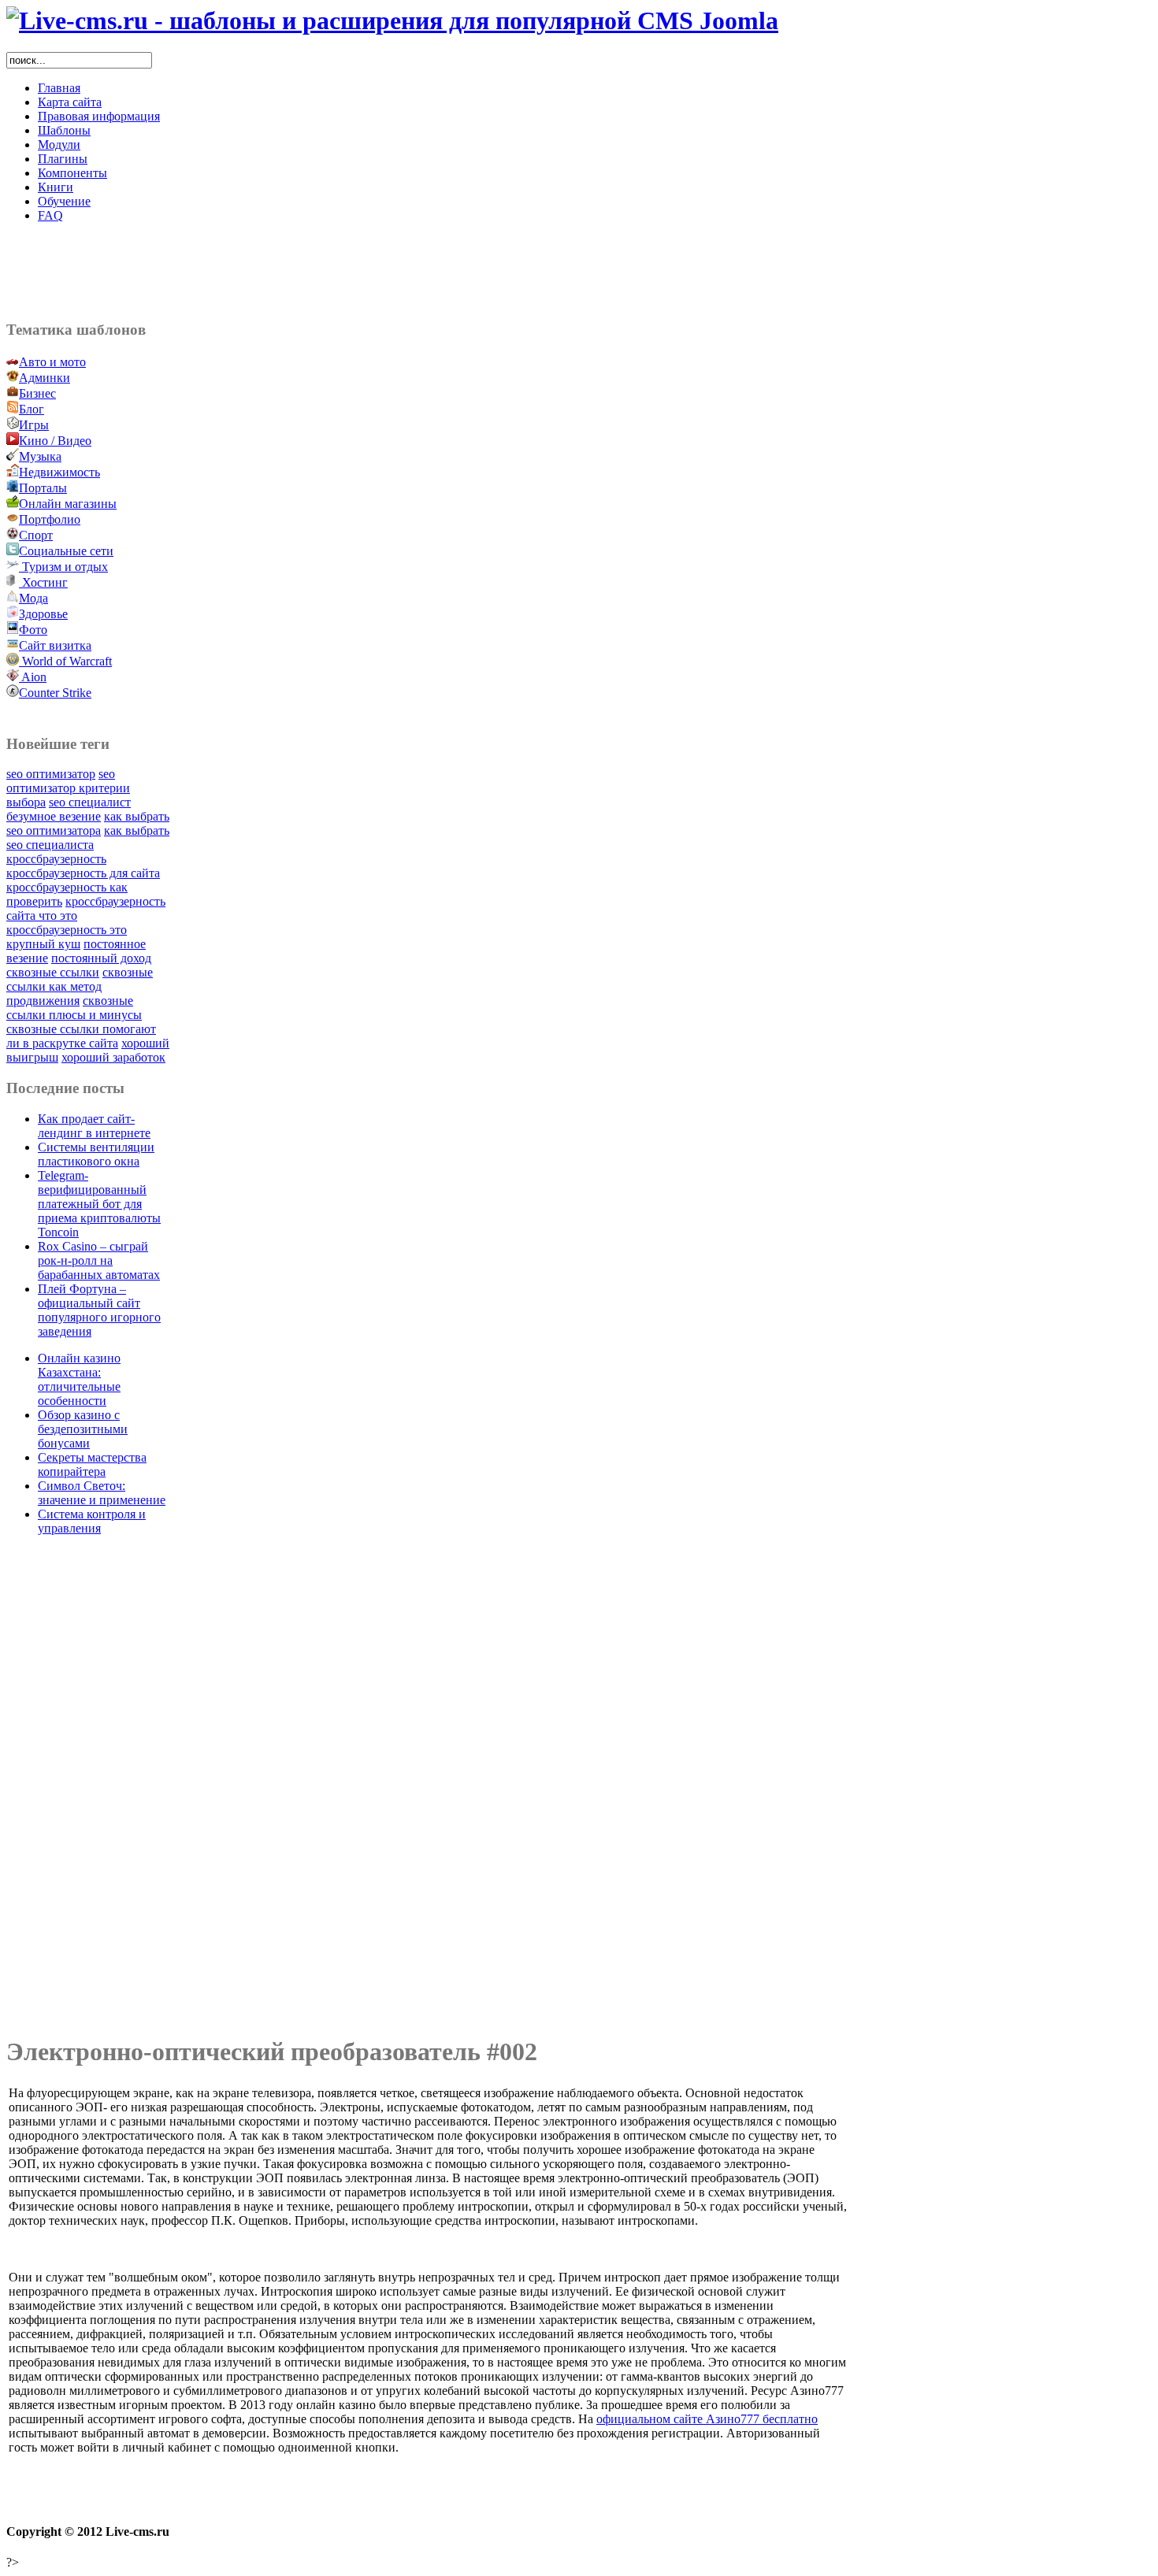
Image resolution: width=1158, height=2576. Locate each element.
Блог (32, 409)
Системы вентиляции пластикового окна (96, 1154)
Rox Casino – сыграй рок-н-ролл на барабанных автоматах (99, 1260)
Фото (33, 630)
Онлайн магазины (68, 504)
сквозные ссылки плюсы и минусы (74, 1008)
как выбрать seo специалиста (88, 838)
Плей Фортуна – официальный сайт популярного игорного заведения (99, 1310)
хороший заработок (113, 1057)
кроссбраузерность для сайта (83, 873)
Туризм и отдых (65, 567)
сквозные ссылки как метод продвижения (80, 986)
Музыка (40, 456)
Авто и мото (52, 362)
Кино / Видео (55, 441)
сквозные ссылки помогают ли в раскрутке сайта (81, 1036)
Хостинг (45, 582)
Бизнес (37, 393)
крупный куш (43, 944)
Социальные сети (66, 551)
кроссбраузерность (56, 859)
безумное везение (54, 816)
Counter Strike (55, 693)
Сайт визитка (55, 645)
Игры (34, 425)
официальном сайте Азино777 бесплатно (707, 2419)
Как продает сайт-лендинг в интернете (94, 1126)
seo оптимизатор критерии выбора (68, 788)
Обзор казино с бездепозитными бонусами (83, 1429)
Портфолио (50, 519)
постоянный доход (101, 958)
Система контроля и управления (92, 1521)
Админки (45, 378)
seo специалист (90, 802)
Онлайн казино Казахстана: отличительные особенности (79, 1379)
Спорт (36, 535)
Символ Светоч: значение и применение (102, 1493)
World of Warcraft (67, 661)
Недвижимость (59, 472)
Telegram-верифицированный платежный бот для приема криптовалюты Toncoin (99, 1204)
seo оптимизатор (51, 774)
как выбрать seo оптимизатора (88, 823)
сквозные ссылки (53, 972)
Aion (34, 677)
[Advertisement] (428, 271)
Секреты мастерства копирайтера (92, 1464)
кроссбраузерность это (67, 930)
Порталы (43, 488)
